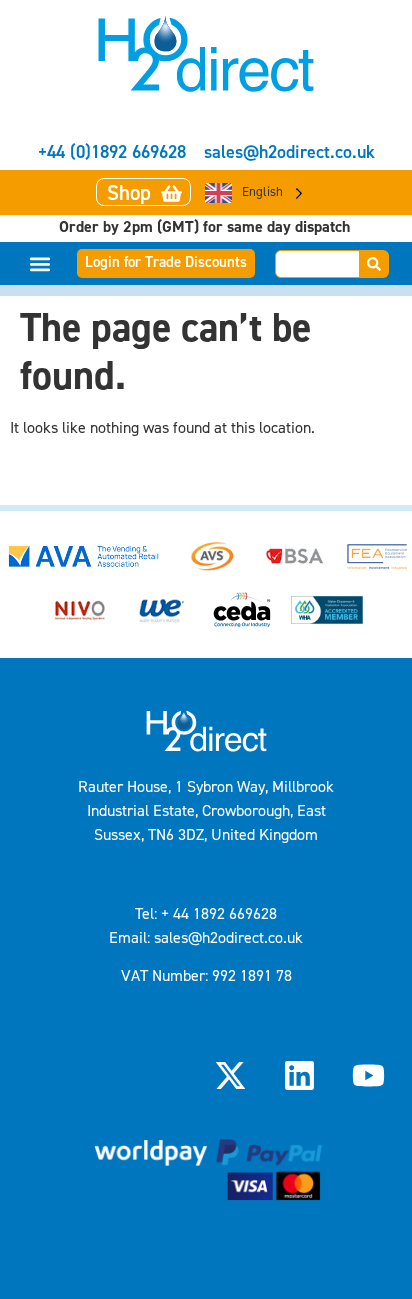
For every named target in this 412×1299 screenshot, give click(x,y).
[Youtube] (369, 1076)
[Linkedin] (300, 1076)
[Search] (374, 264)
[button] (40, 263)
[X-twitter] (230, 1076)
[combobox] (317, 264)
